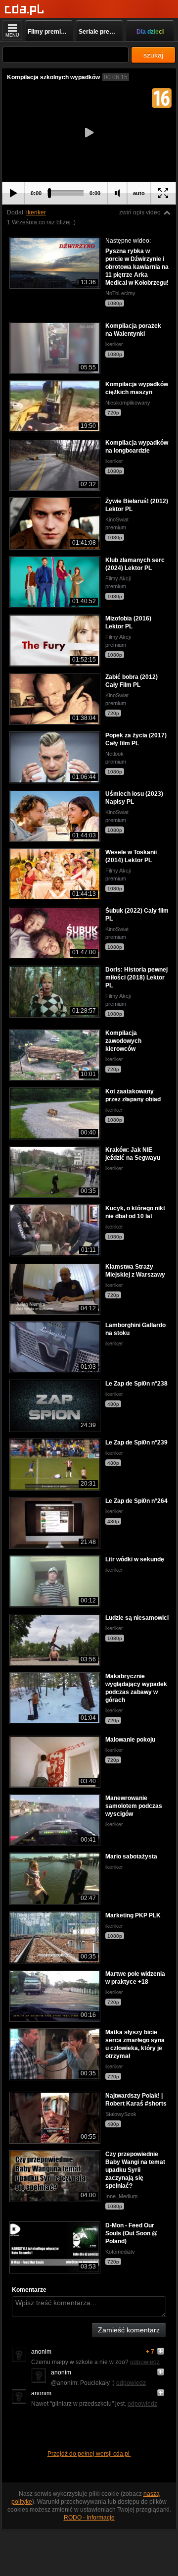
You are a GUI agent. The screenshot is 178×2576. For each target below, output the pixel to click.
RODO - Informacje (89, 2518)
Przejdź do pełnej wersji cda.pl (89, 2454)
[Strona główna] (24, 10)
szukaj (153, 55)
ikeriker (36, 212)
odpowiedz (145, 2362)
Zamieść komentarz (129, 2330)
